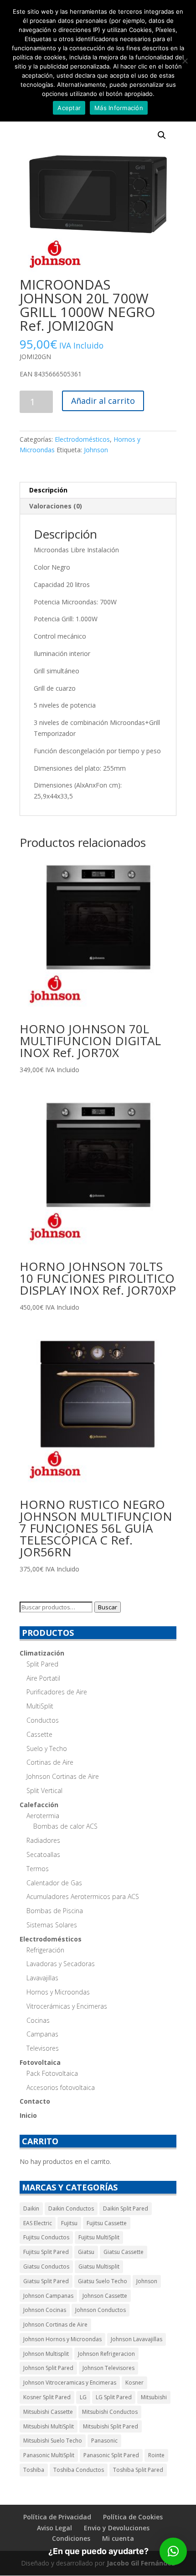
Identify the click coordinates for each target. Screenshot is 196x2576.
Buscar (108, 1607)
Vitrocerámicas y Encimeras (67, 2006)
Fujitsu (69, 2223)
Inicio (28, 2115)
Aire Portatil (43, 1678)
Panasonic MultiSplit (49, 2455)
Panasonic (104, 2441)
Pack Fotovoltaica (52, 2073)
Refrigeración (45, 1950)
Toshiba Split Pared (138, 2470)
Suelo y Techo (47, 1748)
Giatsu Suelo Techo (103, 2281)
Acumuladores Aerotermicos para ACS (83, 1896)
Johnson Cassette (105, 2296)
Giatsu (86, 2252)
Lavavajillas (42, 1978)
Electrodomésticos (82, 439)
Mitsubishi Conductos (110, 2412)
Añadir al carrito (103, 401)
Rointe (156, 2455)
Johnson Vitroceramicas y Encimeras (70, 2383)
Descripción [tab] (48, 490)
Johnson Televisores (108, 2368)
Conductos (43, 1720)
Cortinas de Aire (50, 1762)
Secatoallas (43, 1854)
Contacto (35, 2101)
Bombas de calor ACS (65, 1826)
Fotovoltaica (40, 2062)
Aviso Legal (54, 2528)
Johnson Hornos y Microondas (62, 2339)
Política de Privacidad (57, 2517)
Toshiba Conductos (79, 2470)
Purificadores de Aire (57, 1692)
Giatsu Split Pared (46, 2281)
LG (83, 2397)
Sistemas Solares (52, 1925)
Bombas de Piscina (55, 1911)
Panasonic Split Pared (111, 2455)
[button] (162, 135)
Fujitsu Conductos (46, 2237)
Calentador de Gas (54, 1883)
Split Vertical (44, 1791)
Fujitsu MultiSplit (99, 2237)
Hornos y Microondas (58, 1992)
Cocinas (38, 2020)
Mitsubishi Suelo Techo (53, 2441)
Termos (38, 1869)
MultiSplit (40, 1706)
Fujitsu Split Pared (46, 2252)
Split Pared (42, 1664)
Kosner (134, 2383)
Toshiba (34, 2470)
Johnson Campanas (48, 2296)
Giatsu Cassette (124, 2252)
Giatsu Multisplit (99, 2267)
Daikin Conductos (71, 2208)
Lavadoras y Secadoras (61, 1964)
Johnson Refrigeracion (106, 2354)
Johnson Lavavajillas (137, 2339)
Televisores (43, 2048)
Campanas (42, 2034)
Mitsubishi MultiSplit (49, 2426)
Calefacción (39, 1805)
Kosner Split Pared (47, 2397)
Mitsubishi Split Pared (111, 2426)
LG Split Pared (114, 2397)
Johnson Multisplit (46, 2354)
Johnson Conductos (101, 2310)
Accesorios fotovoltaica (61, 2087)
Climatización (42, 1653)
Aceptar (69, 108)
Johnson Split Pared (48, 2368)
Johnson (96, 450)
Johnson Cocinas (45, 2310)
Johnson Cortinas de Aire (63, 1776)
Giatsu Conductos (46, 2267)
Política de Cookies (133, 2517)
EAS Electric (38, 2223)
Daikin (31, 2208)
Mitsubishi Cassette (48, 2412)
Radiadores (43, 1840)
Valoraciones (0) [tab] (56, 506)
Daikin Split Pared (126, 2208)
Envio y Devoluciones (117, 2528)
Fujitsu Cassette (107, 2223)
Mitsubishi (154, 2397)
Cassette (39, 1734)
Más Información (119, 108)
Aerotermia (43, 1816)
